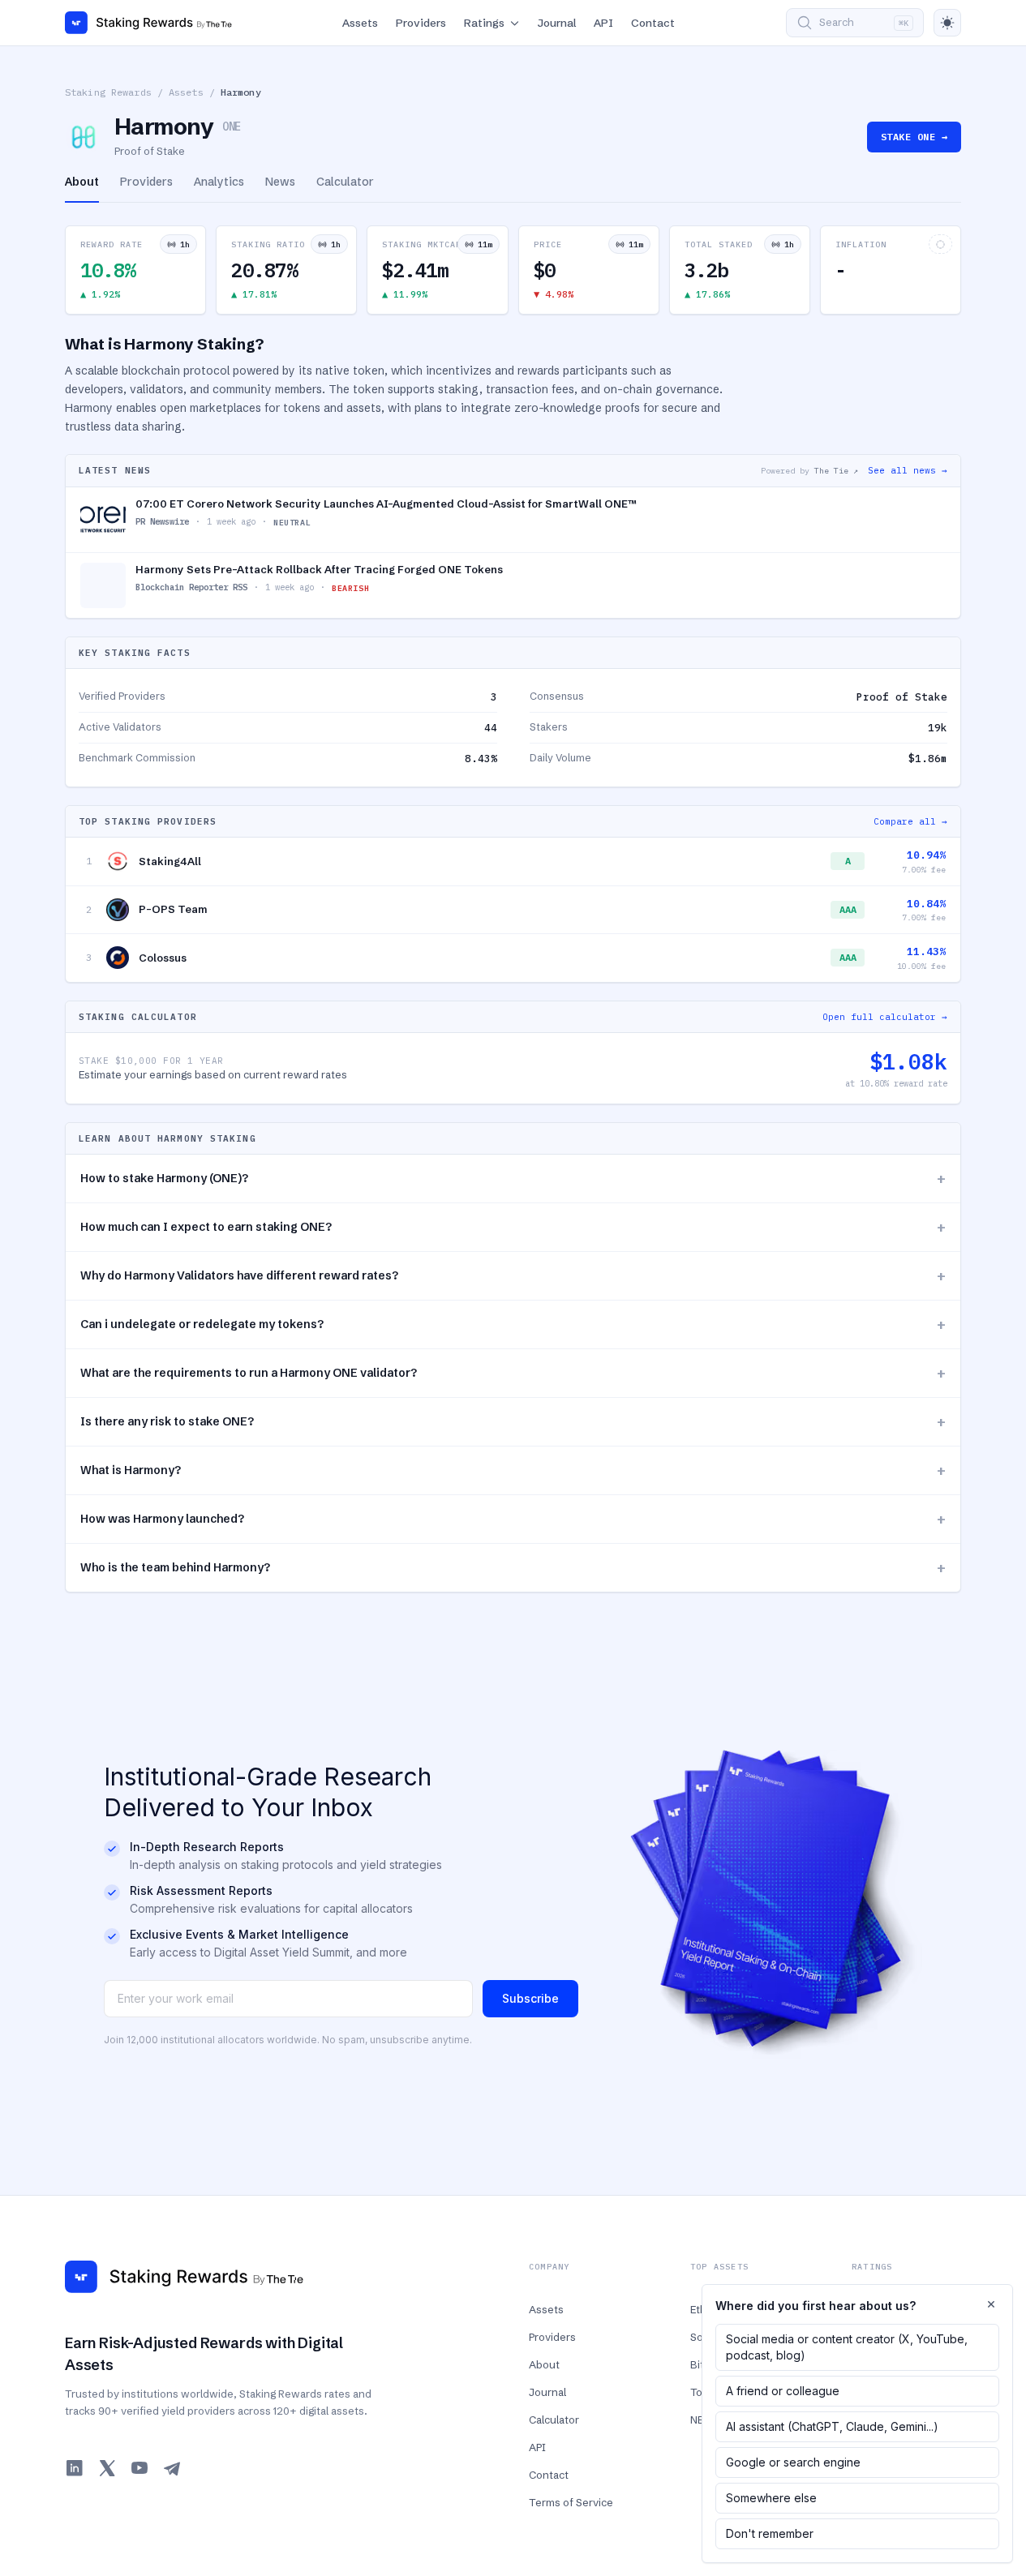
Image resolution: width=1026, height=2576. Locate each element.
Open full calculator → (885, 1017)
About (544, 2364)
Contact (653, 23)
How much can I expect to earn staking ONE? (513, 1227)
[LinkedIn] (75, 2468)
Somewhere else (771, 2498)
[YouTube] (140, 2468)
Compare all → (910, 821)
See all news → (908, 470)
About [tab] (82, 182)
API (603, 23)
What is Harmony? (513, 1470)
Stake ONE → (914, 137)
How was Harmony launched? (513, 1519)
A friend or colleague (783, 2391)
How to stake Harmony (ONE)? (513, 1179)
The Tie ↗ (836, 471)
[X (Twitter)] (107, 2468)
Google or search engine (793, 2462)
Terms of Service (571, 2502)
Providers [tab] (146, 182)
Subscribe (530, 1998)
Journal (557, 23)
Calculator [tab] (345, 182)
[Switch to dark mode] (947, 23)
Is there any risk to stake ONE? (513, 1422)
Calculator (554, 2420)
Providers (421, 23)
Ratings (484, 23)
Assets (360, 23)
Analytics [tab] (219, 182)
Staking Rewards (108, 92)
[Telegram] (172, 2468)
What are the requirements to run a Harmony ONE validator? (513, 1373)
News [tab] (280, 182)
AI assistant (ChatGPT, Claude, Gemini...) (832, 2426)
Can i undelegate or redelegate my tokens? (513, 1324)
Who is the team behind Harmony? (513, 1568)
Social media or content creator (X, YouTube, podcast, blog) (847, 2347)
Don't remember (770, 2533)
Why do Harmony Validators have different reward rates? (513, 1276)
